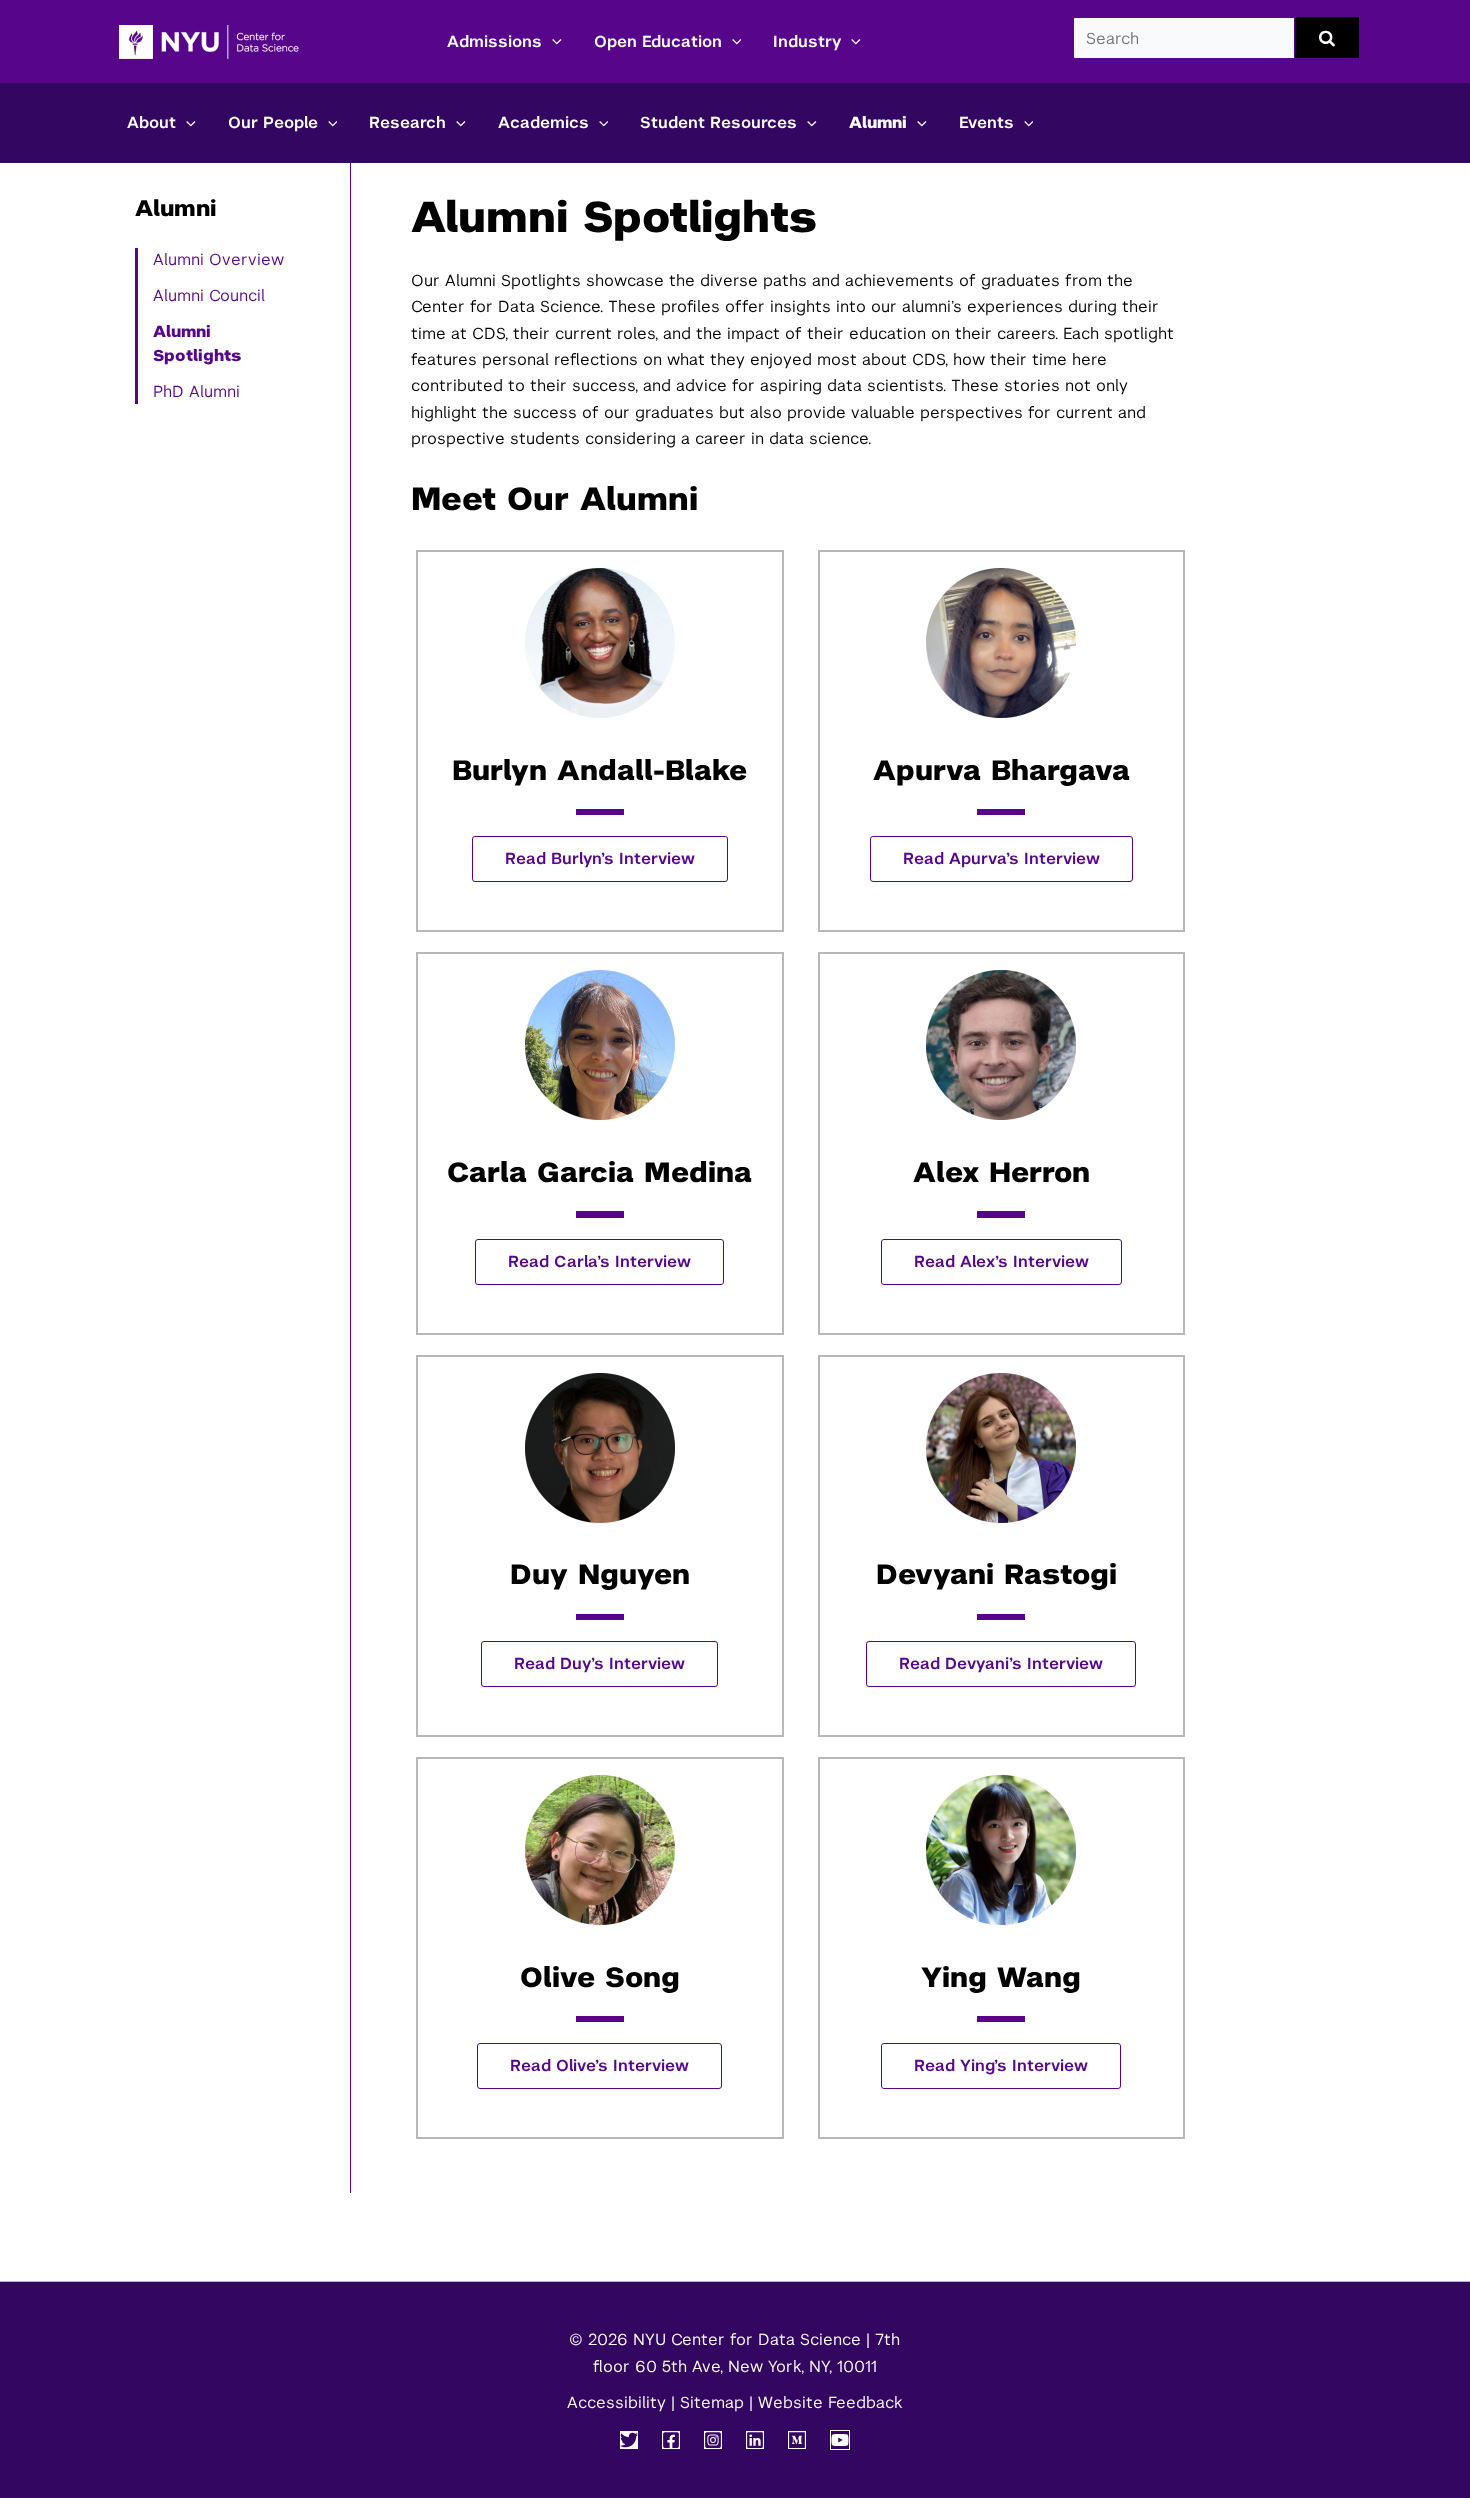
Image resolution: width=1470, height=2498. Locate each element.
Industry (807, 41)
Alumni (878, 122)
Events (986, 122)
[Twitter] (629, 2440)
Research (407, 122)
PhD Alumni (196, 391)
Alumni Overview (218, 259)
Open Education (658, 41)
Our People (273, 122)
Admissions (494, 41)
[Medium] (797, 2440)
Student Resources (718, 122)
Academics (543, 122)
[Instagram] (713, 2440)
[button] (552, 42)
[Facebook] (671, 2440)
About (151, 122)
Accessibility (616, 2402)
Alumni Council (209, 295)
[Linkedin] (755, 2440)
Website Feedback (830, 2402)
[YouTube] (840, 2440)
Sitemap (712, 2402)
